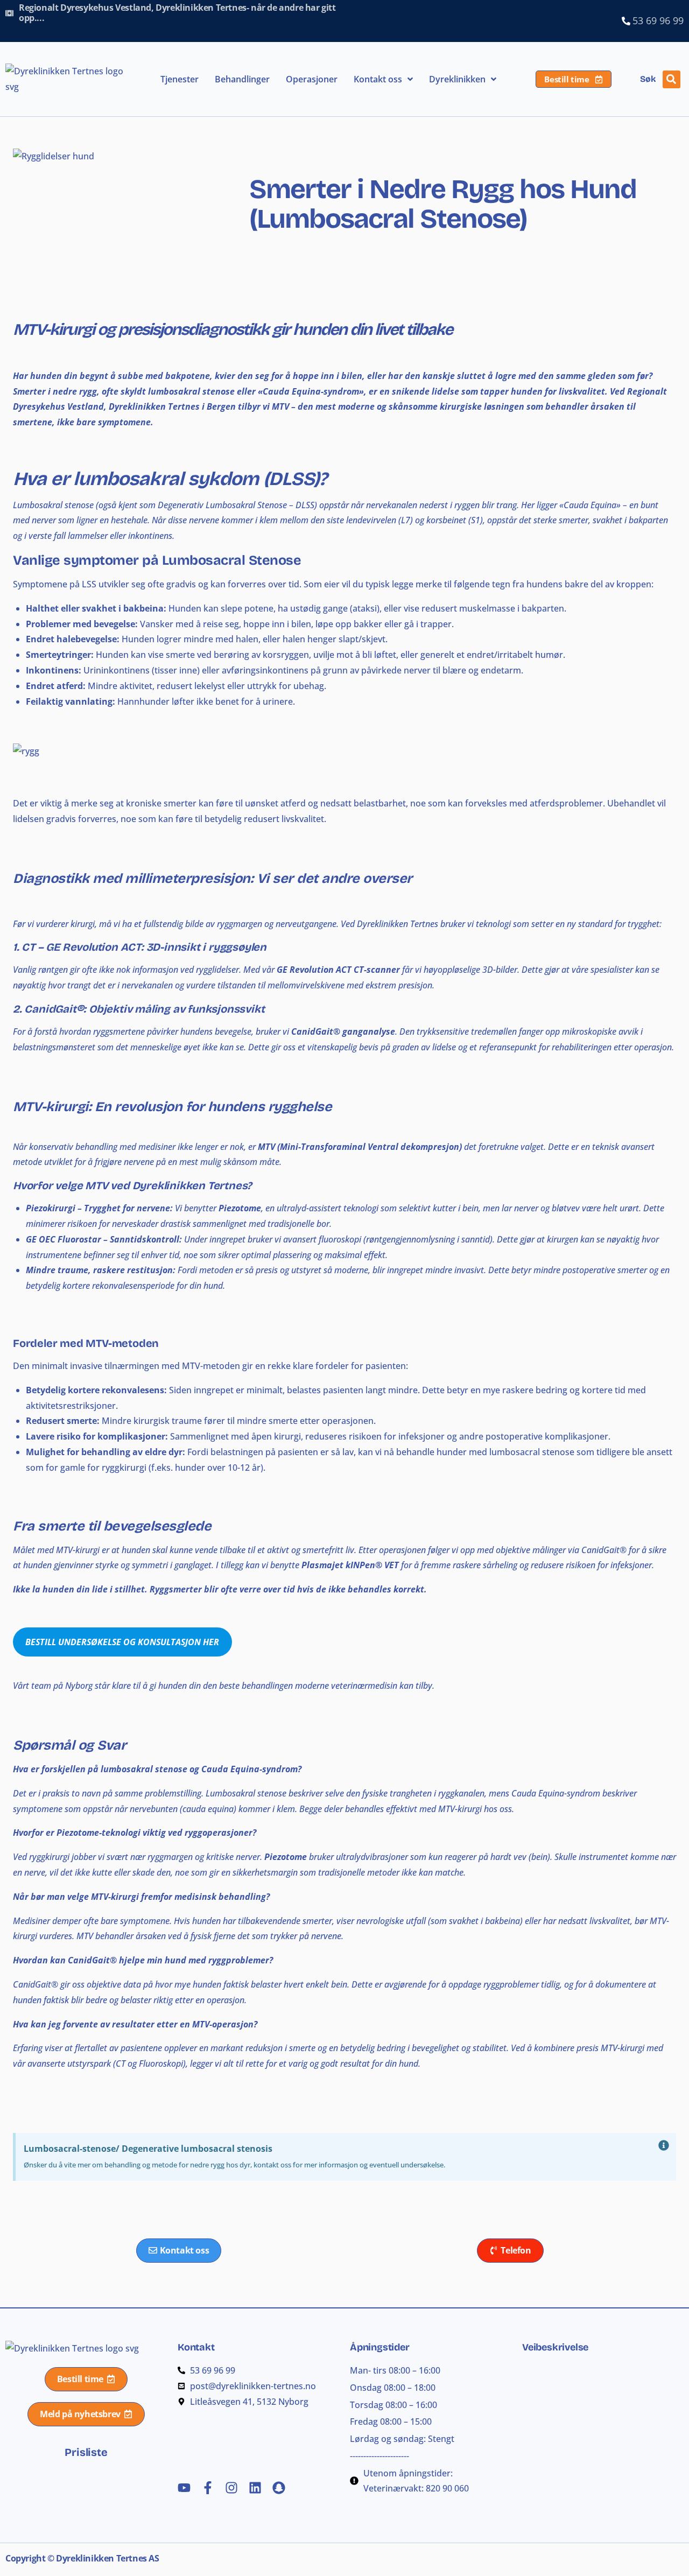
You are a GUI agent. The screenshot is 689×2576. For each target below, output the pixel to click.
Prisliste (86, 2452)
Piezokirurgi (51, 1208)
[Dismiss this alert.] (664, 2146)
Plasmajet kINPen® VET (350, 1565)
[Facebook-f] (208, 2488)
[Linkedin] (255, 2488)
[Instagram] (231, 2488)
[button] (672, 79)
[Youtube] (184, 2488)
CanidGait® (54, 1009)
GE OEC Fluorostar (64, 1239)
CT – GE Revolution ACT (81, 947)
